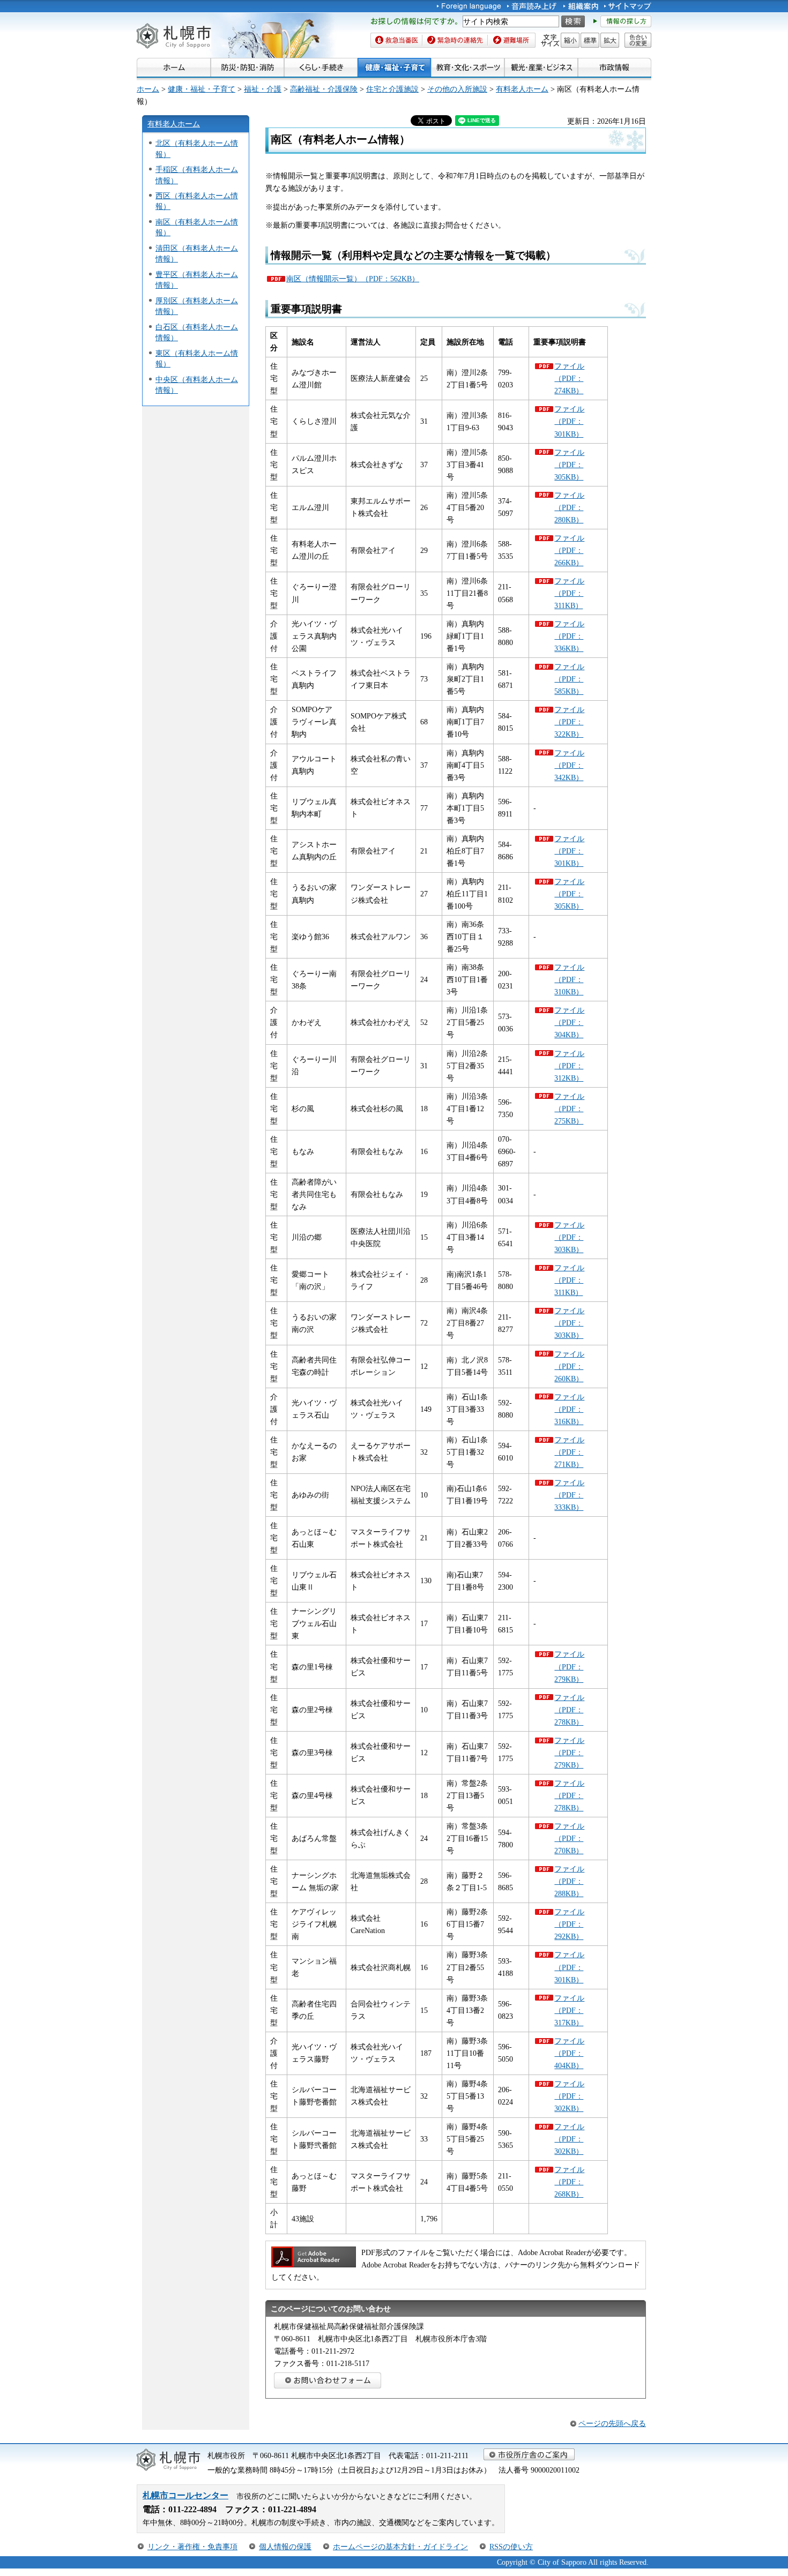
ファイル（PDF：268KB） (569, 2182)
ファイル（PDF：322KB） (569, 722)
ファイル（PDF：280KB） (569, 507)
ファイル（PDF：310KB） (569, 979)
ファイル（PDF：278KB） (569, 1710)
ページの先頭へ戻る (612, 2423)
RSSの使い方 (511, 2547)
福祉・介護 (263, 89)
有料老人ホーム (522, 89)
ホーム (148, 89)
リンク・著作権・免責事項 (192, 2547)
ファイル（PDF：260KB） (569, 1366)
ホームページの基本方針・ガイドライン (400, 2547)
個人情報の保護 (285, 2547)
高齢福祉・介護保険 (324, 89)
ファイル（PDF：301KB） (569, 421)
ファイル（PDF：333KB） (569, 1495)
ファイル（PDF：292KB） (569, 1924)
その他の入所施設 (457, 89)
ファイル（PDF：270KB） (569, 1838)
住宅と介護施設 (392, 89)
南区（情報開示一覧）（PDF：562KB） (353, 279)
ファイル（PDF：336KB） (569, 636)
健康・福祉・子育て (202, 89)
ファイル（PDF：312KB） (569, 1066)
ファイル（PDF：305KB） (569, 465)
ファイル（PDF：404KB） (569, 2053)
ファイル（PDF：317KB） (569, 2010)
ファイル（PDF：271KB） (569, 1452)
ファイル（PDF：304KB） (569, 1022)
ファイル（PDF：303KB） (569, 1237)
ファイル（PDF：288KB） (569, 1881)
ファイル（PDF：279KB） (569, 1666)
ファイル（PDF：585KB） (569, 679)
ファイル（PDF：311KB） (569, 593)
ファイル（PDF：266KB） (569, 550)
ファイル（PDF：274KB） (569, 378)
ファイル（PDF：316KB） (569, 1409)
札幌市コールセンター (185, 2495)
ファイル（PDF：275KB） (569, 1109)
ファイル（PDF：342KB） (569, 765)
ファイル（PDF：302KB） (569, 2096)
